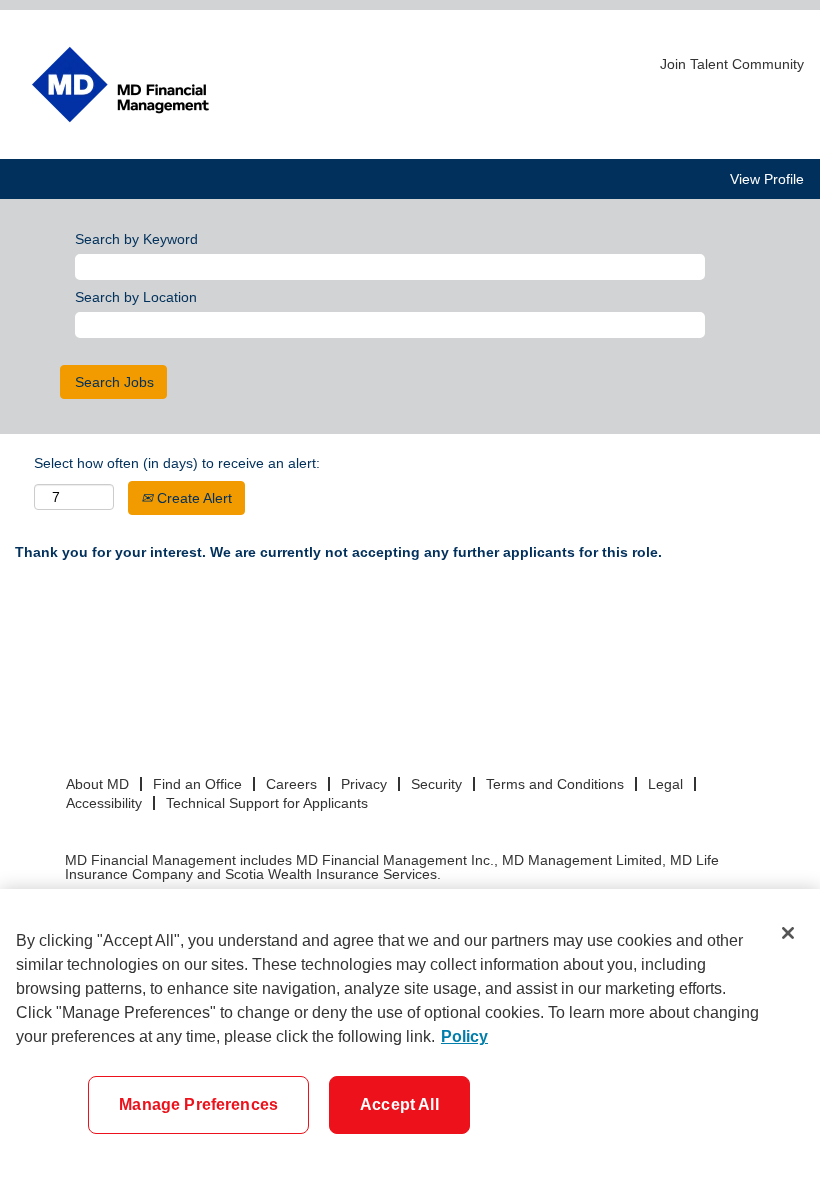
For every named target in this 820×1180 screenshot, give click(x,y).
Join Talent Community (732, 64)
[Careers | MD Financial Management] (121, 84)
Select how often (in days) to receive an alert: (177, 463)
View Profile (767, 179)
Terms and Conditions (555, 784)
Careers (291, 784)
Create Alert (192, 498)
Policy (464, 1036)
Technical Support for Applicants (267, 803)
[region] (410, 1034)
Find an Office (197, 784)
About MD (97, 784)
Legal (665, 784)
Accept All (399, 1104)
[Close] (788, 933)
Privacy (364, 784)
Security (436, 784)
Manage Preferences (198, 1104)
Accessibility (104, 803)
